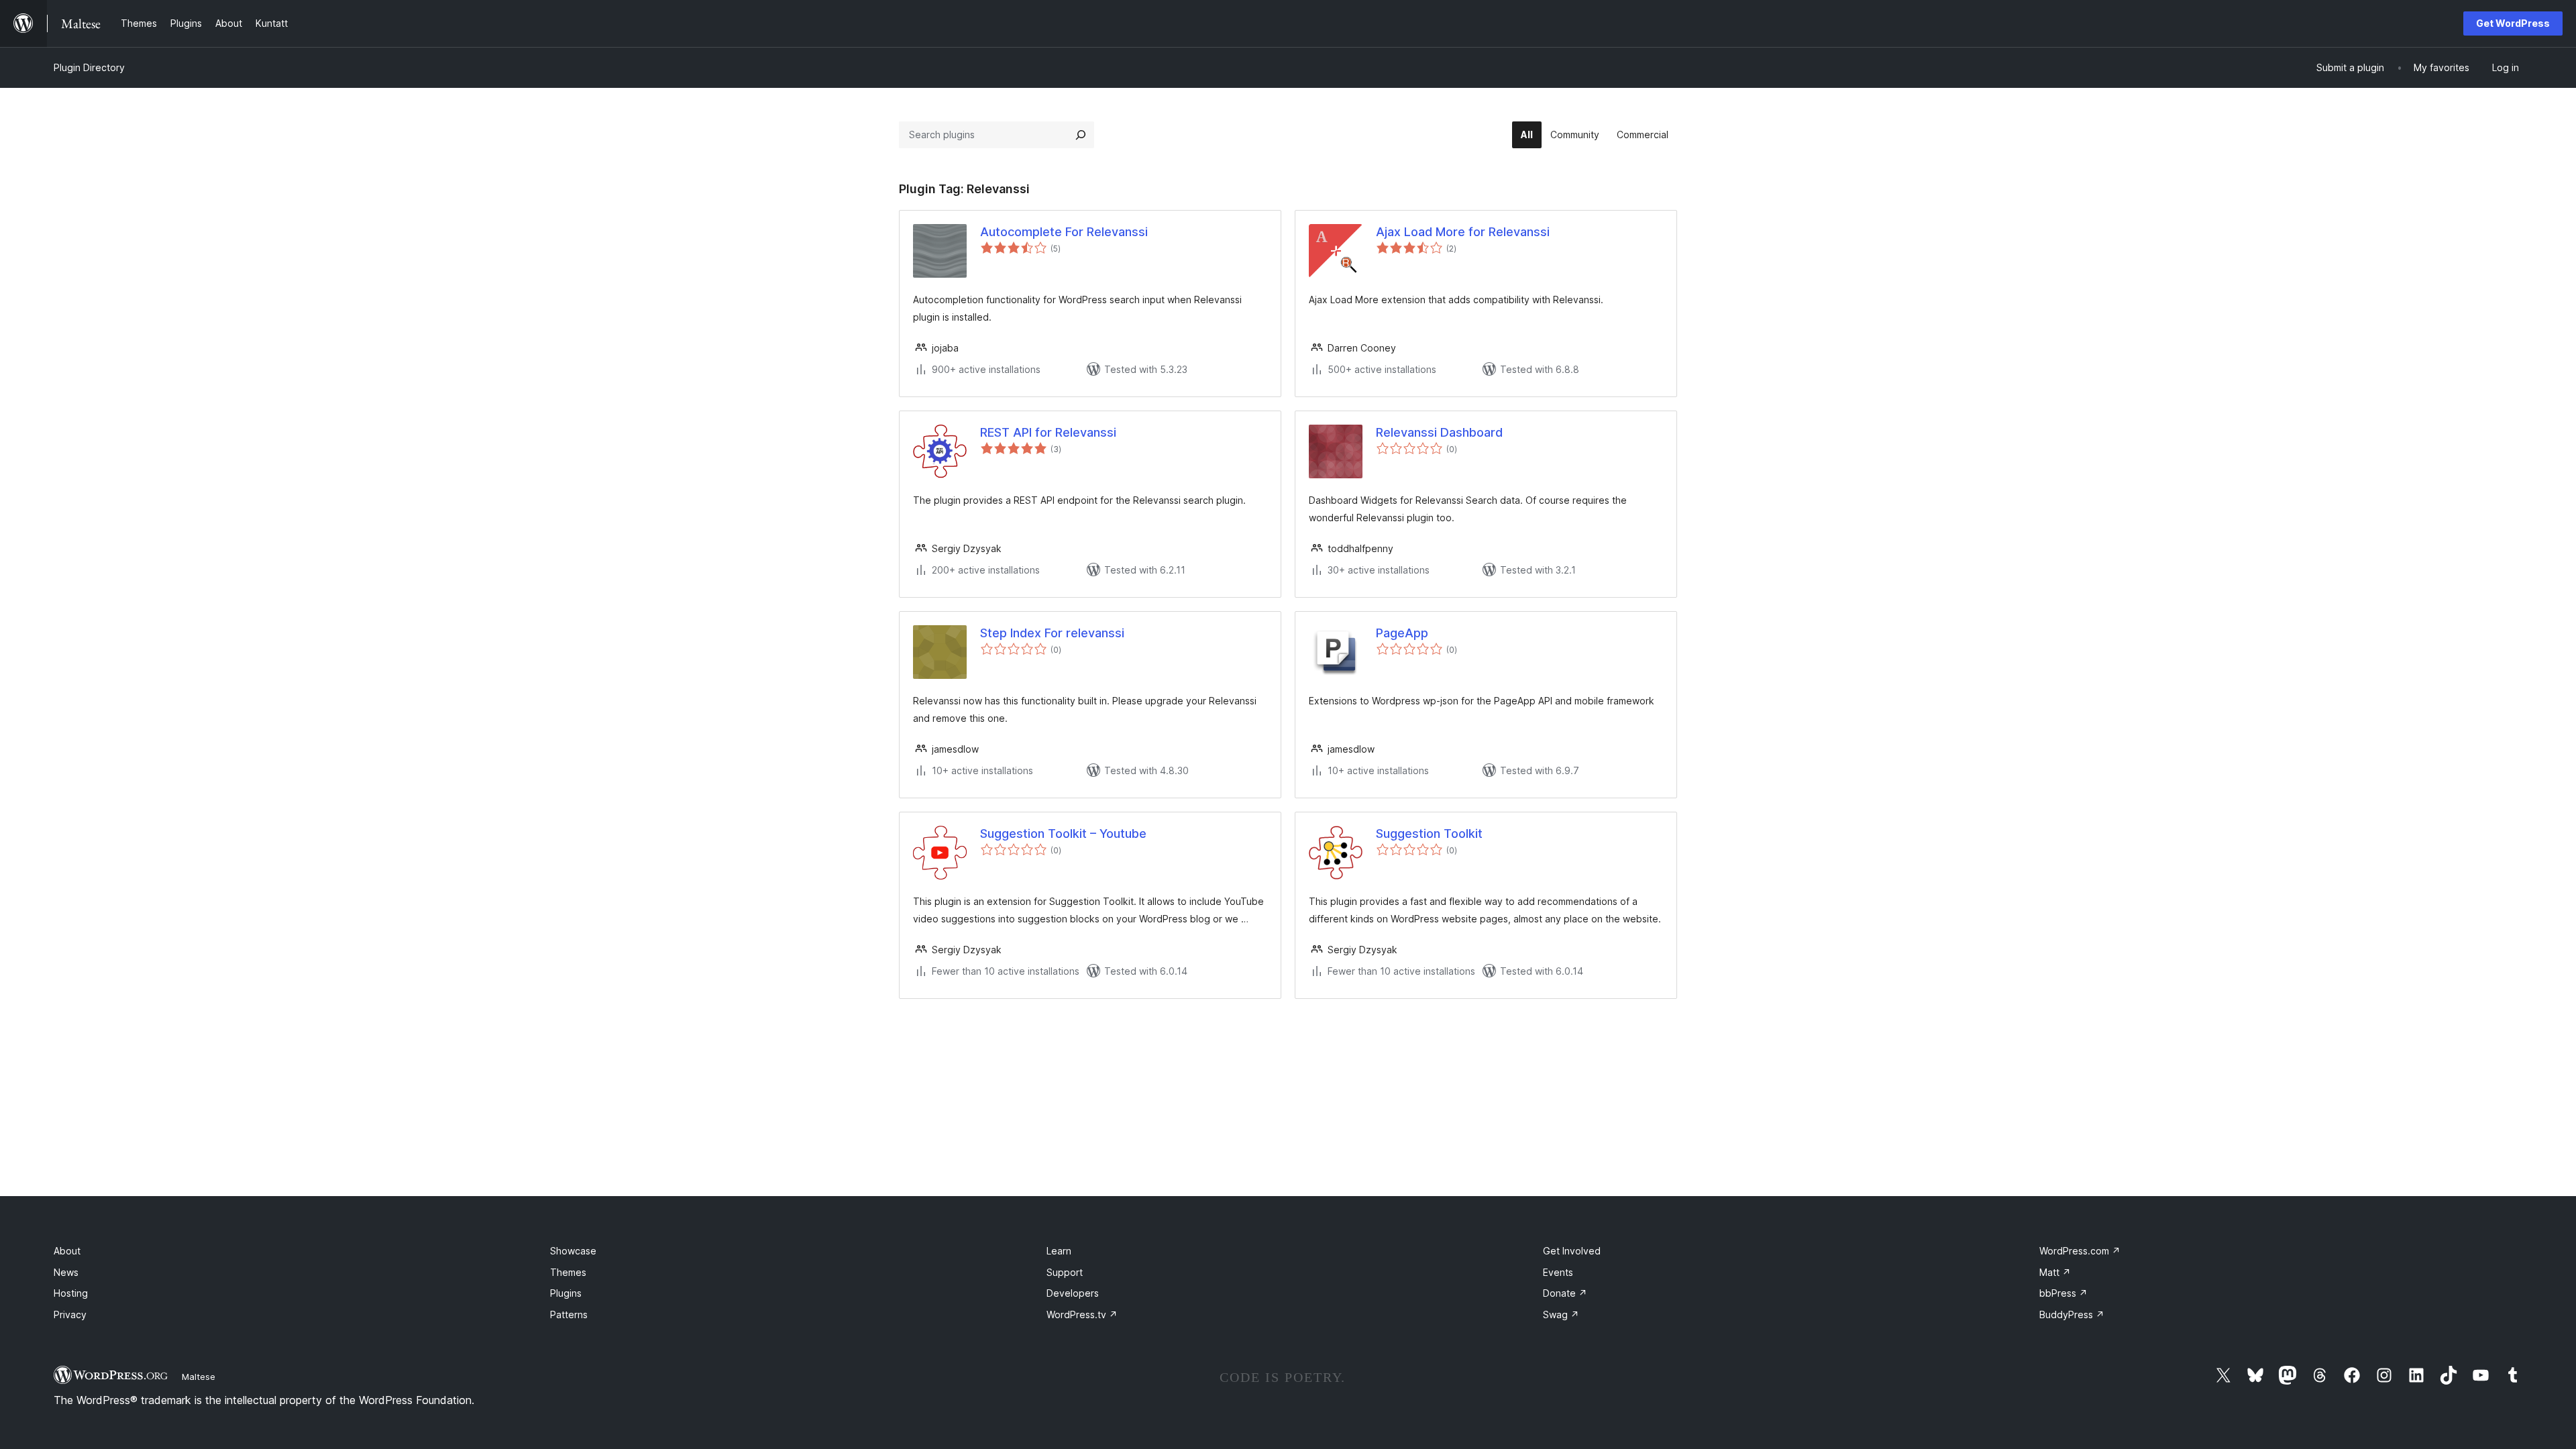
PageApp (1402, 633)
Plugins (566, 1293)
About (67, 1251)
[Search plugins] (1081, 135)
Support (1065, 1272)
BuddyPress (2072, 1314)
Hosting (71, 1293)
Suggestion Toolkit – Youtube (1063, 834)
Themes (568, 1272)
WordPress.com (2080, 1251)
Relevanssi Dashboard (1439, 432)
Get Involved (1572, 1251)
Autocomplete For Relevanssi (1064, 232)
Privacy (70, 1314)
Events (1558, 1272)
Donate (1565, 1293)
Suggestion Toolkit (1429, 834)
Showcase (573, 1251)
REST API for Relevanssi (1048, 432)
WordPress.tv (1082, 1314)
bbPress (2063, 1293)
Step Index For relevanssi (1052, 633)
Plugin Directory (89, 67)
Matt (2055, 1272)
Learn (1059, 1251)
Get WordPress (2513, 23)
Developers (1073, 1293)
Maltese (199, 1377)
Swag (1561, 1314)
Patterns (569, 1314)
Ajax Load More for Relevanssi (1463, 232)
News (66, 1272)
